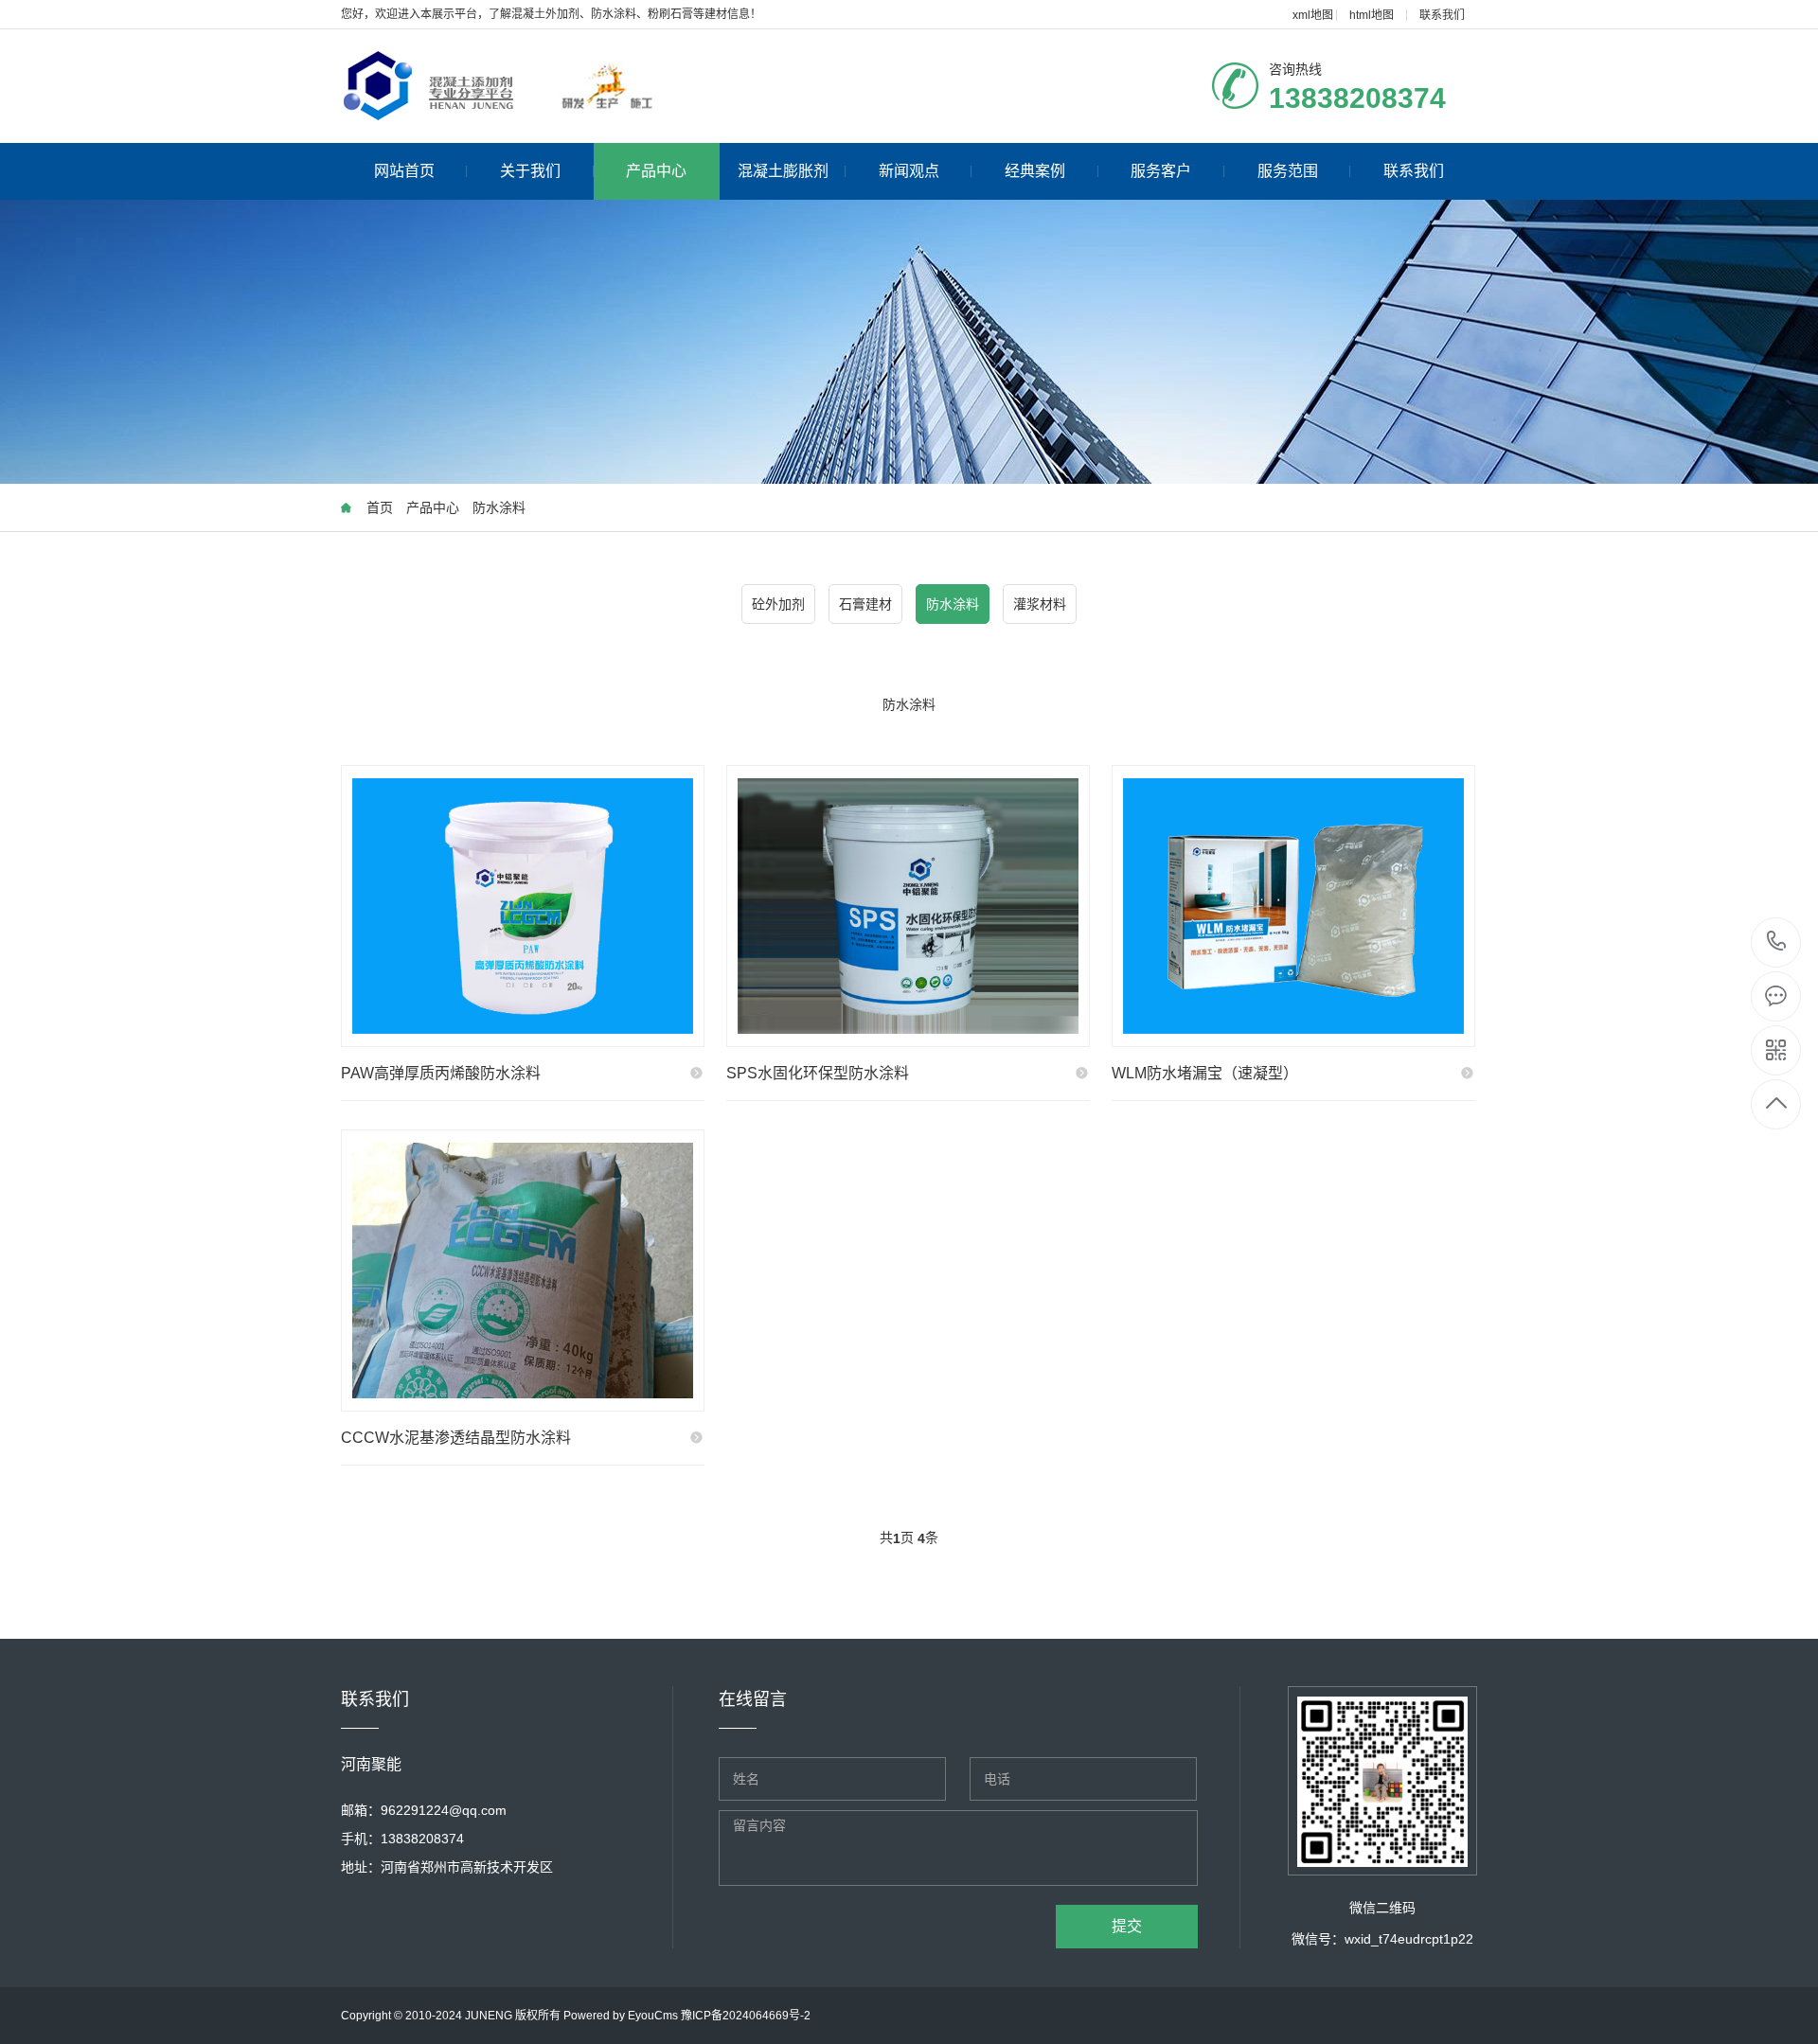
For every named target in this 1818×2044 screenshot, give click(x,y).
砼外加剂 (778, 604)
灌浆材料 (1040, 604)
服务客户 (1161, 171)
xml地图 (1313, 15)
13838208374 (1777, 942)
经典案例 (1035, 171)
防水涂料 (499, 507)
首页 (380, 507)
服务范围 (1288, 171)
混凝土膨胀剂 (783, 171)
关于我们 (530, 171)
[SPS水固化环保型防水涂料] (908, 906)
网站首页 (404, 171)
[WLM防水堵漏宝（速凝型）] (1293, 906)
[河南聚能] (585, 86)
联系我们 (1442, 15)
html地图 (1372, 15)
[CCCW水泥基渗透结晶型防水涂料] (523, 1271)
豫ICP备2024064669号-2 (746, 2016)
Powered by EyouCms (619, 2016)
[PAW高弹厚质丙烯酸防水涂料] (523, 906)
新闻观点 (909, 171)
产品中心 (656, 171)
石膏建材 (865, 604)
